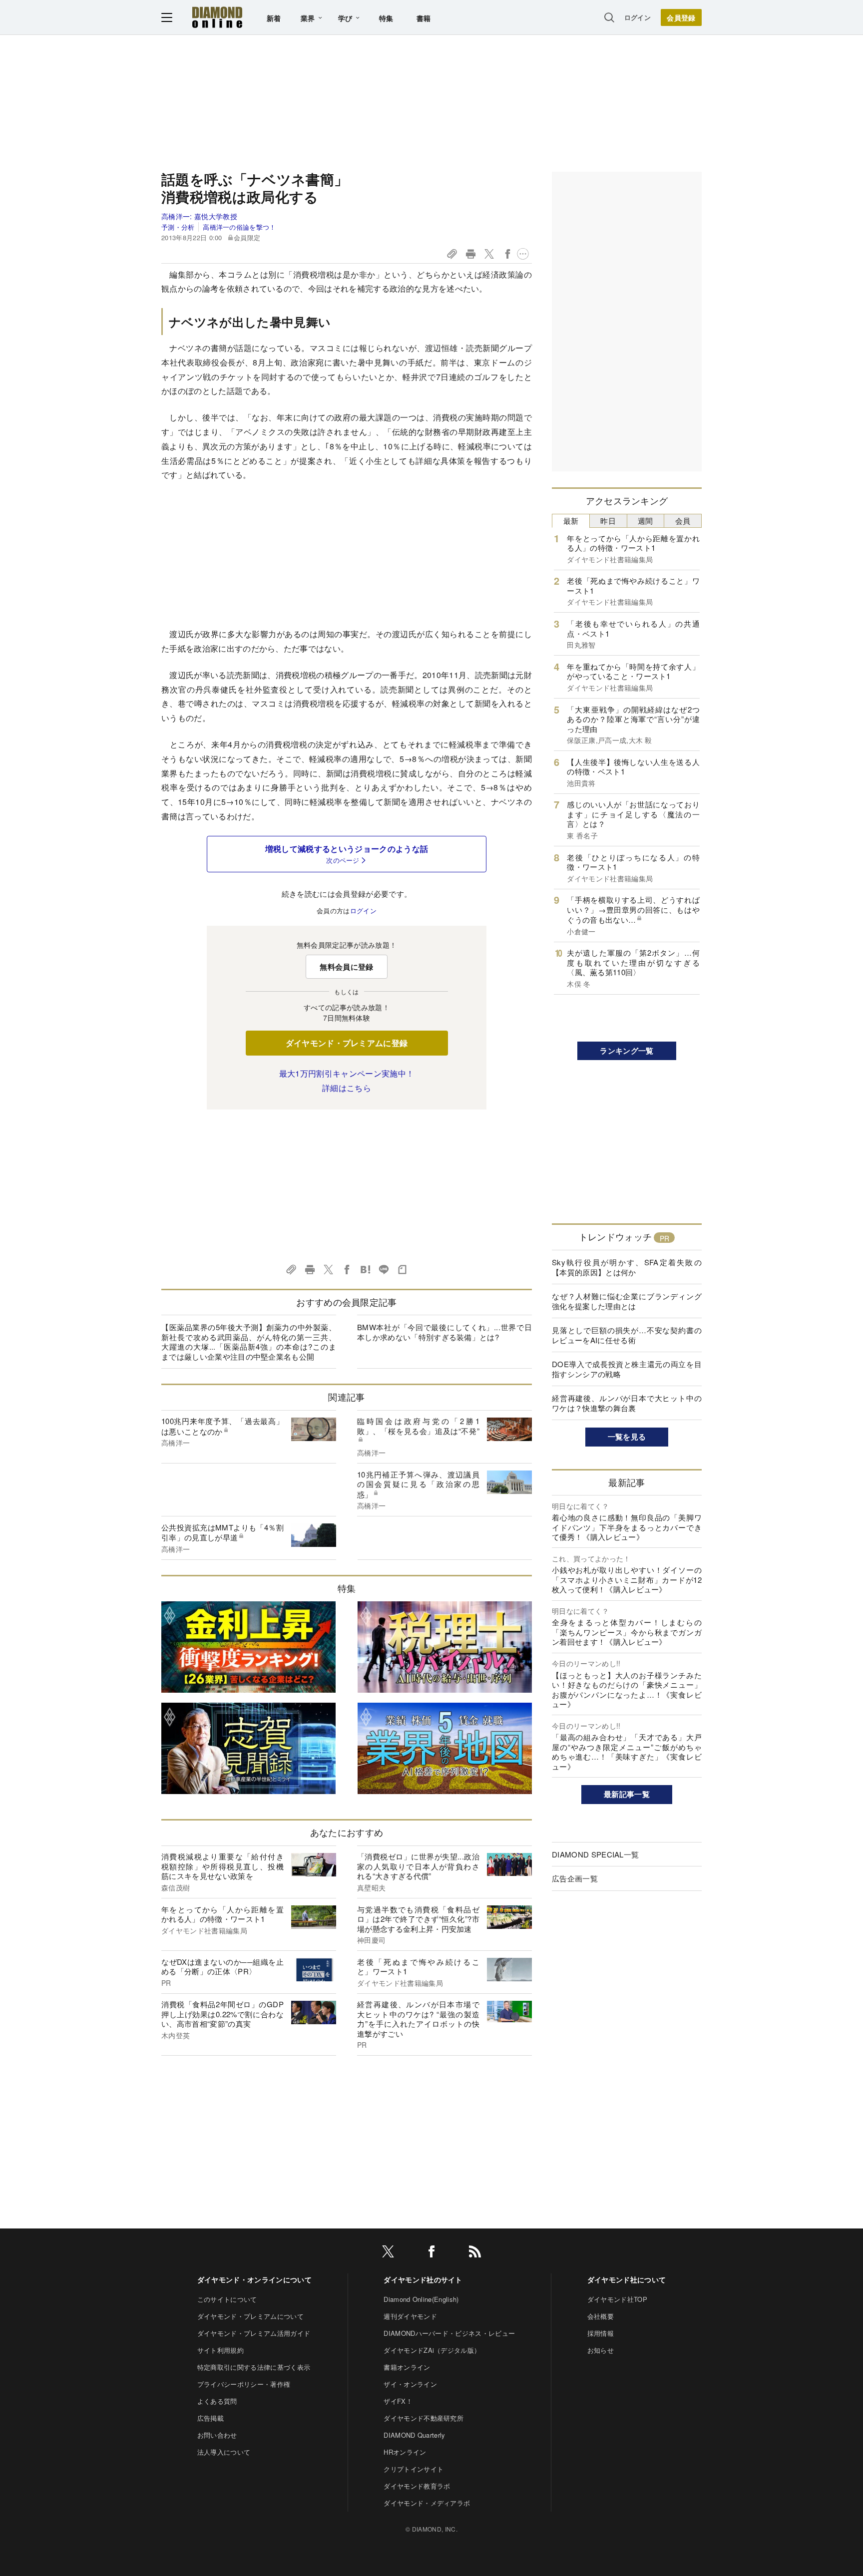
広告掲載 (211, 2418)
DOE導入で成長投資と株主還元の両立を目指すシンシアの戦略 (627, 1369)
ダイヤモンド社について (627, 2279)
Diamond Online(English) (421, 2299)
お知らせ (601, 2350)
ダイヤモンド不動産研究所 (424, 2418)
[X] (388, 2253)
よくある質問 (217, 2401)
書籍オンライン (407, 2367)
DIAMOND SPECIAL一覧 (595, 1854)
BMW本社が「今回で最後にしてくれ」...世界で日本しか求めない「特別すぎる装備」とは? (444, 1332)
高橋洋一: (199, 216)
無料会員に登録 (346, 967)
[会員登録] (681, 17)
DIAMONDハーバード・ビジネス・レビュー (449, 2333)
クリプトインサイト (414, 2469)
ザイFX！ (398, 2401)
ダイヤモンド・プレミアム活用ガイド (254, 2333)
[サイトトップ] (217, 17)
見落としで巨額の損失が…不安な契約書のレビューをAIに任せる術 (627, 1335)
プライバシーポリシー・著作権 (244, 2384)
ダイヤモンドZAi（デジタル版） (432, 2350)
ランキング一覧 (627, 1051)
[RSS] (475, 2253)
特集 (386, 18)
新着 (274, 18)
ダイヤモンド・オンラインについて (254, 2279)
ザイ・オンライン (410, 2384)
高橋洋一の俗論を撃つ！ (239, 227)
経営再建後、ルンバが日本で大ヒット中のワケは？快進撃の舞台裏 (627, 1403)
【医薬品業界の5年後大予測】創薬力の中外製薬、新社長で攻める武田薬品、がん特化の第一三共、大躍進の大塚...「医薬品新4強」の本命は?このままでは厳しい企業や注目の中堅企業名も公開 (249, 1342)
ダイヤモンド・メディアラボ (427, 2503)
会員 (683, 521)
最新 (571, 521)
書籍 (424, 18)
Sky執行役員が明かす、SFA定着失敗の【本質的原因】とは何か (627, 1267)
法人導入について (224, 2452)
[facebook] (431, 2253)
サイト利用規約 (220, 2350)
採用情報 (601, 2333)
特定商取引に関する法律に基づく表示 (254, 2367)
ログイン (638, 17)
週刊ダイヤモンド (410, 2316)
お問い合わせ (217, 2435)
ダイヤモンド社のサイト (423, 2279)
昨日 (608, 521)
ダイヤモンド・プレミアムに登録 (347, 1043)
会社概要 (601, 2316)
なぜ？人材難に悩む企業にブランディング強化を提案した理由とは (627, 1301)
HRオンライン (405, 2452)
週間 (646, 521)
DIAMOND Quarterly (414, 2435)
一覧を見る (627, 1437)
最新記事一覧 (627, 1794)
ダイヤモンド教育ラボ (417, 2486)
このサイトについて (227, 2299)
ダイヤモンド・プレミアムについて (250, 2316)
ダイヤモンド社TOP (617, 2299)
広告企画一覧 (575, 1878)
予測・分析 (178, 227)
